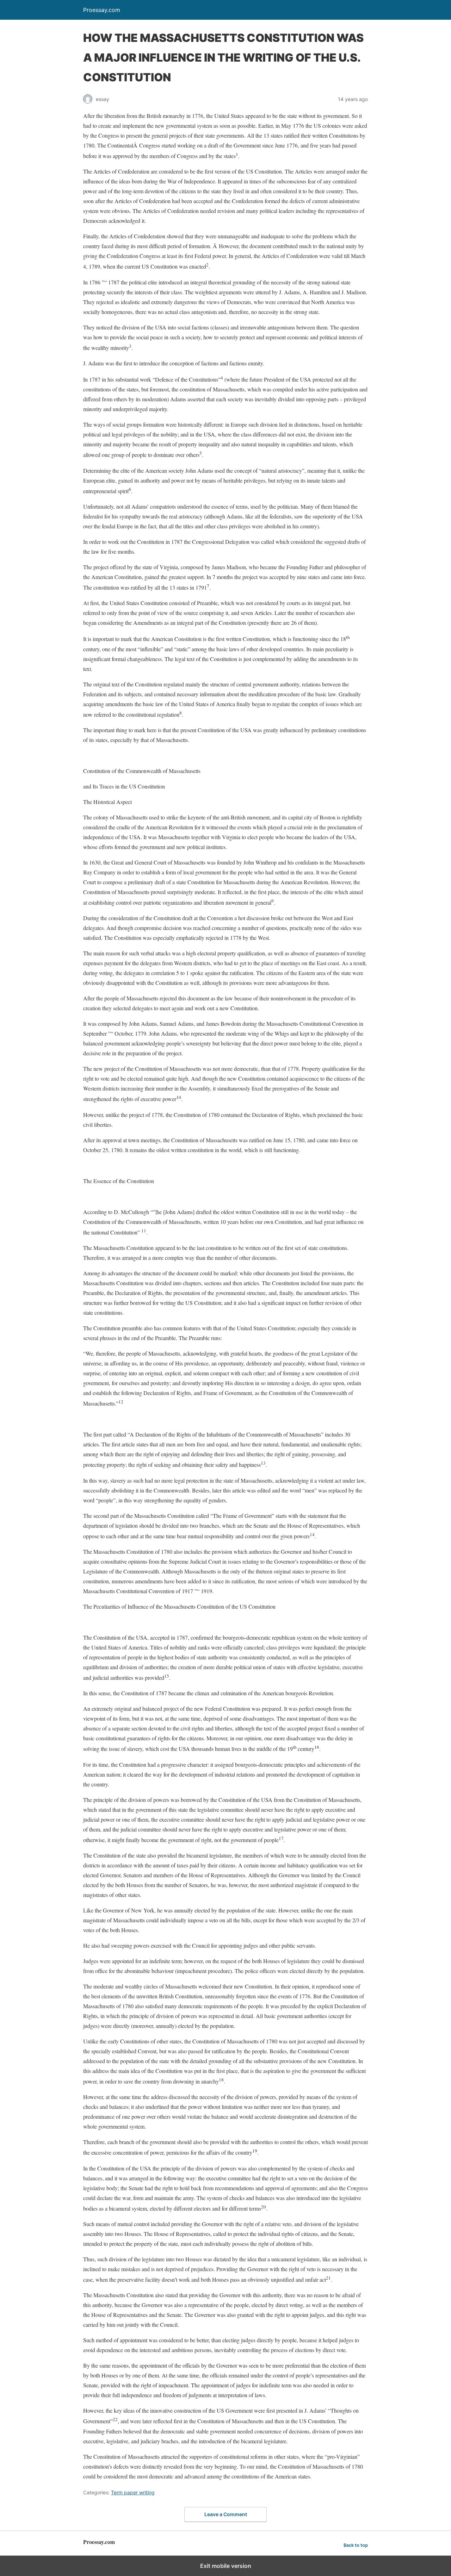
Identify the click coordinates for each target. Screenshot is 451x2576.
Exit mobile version (226, 2566)
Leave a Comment (226, 2514)
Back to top (356, 2545)
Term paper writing (133, 2492)
